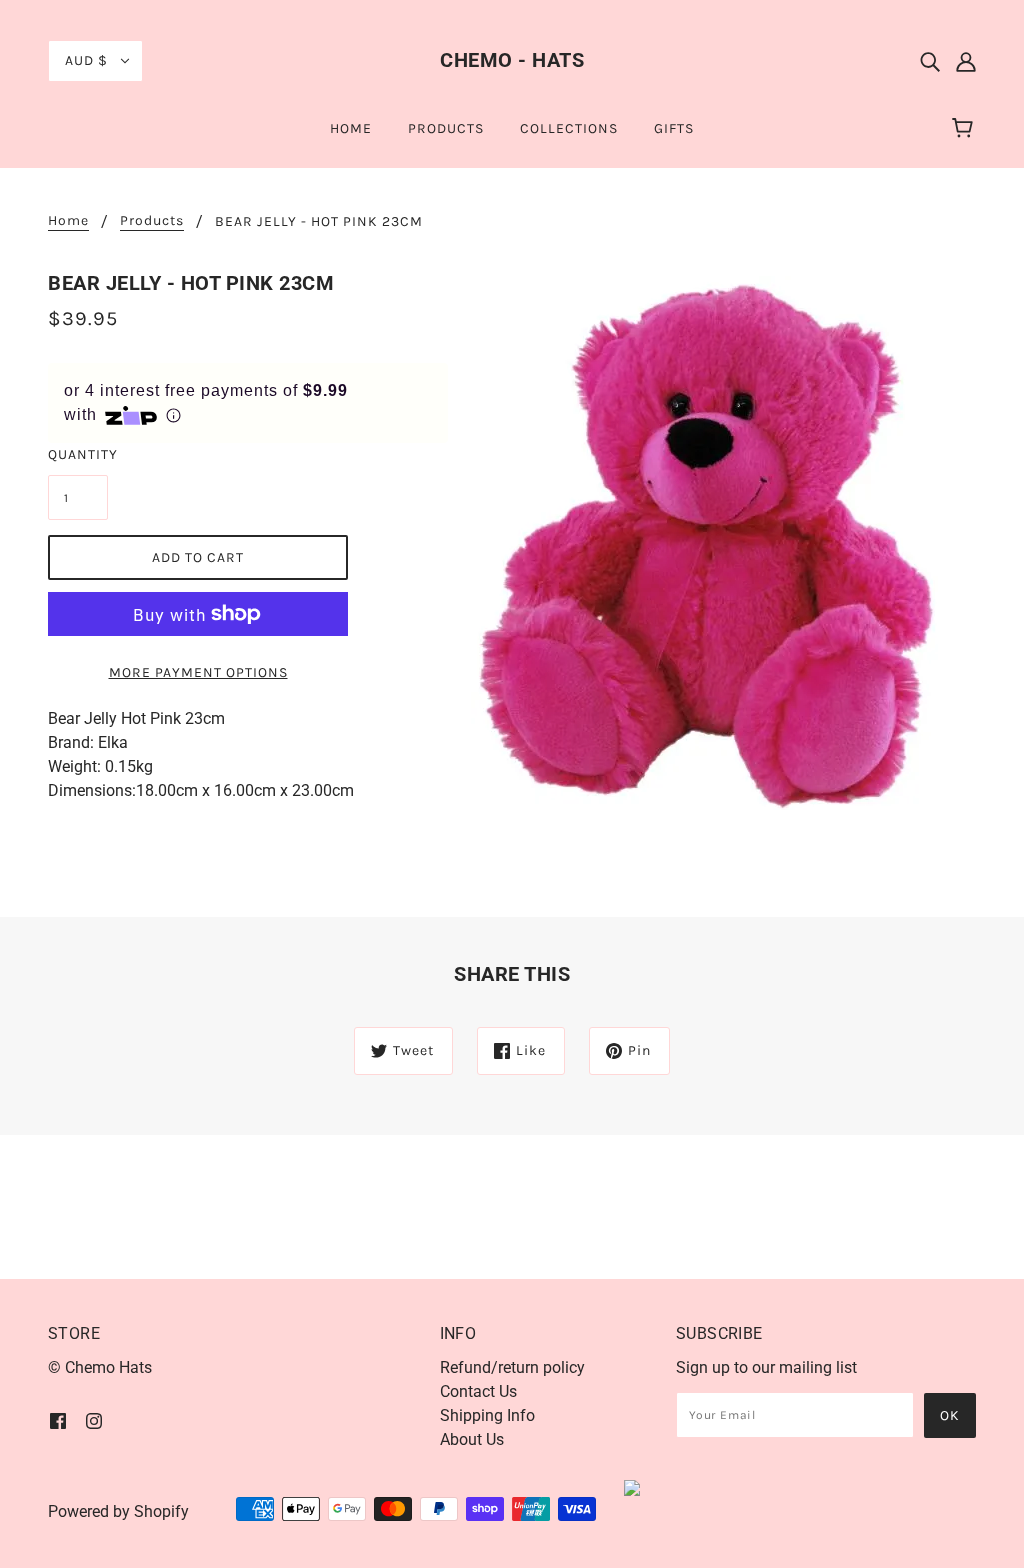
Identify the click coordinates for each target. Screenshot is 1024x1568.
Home (68, 221)
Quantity (78, 454)
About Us (472, 1439)
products (152, 221)
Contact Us (478, 1391)
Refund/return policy (512, 1367)
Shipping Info (487, 1415)
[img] (930, 61)
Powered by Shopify (118, 1511)
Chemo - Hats (512, 60)
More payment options (198, 672)
